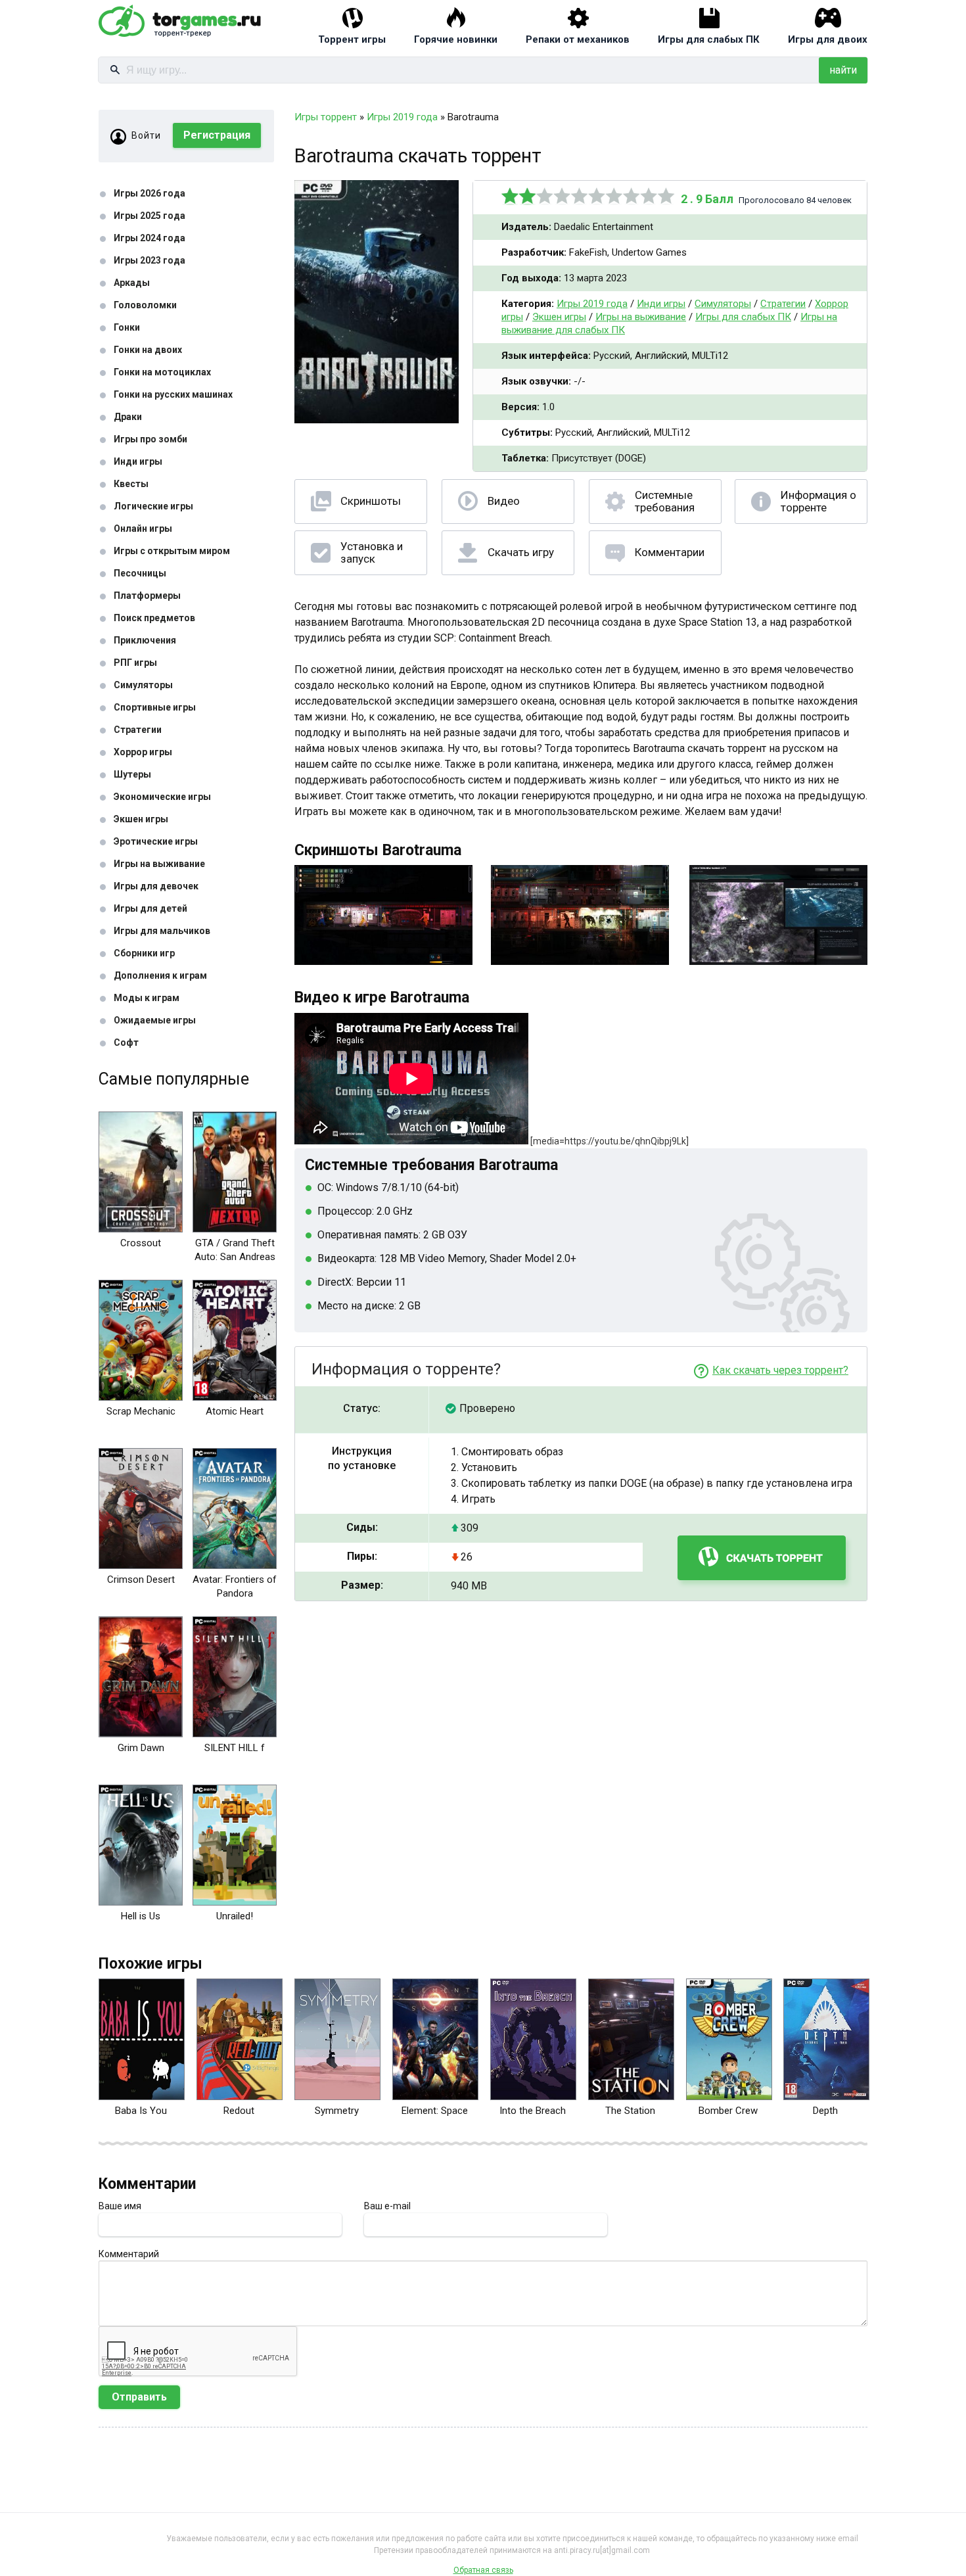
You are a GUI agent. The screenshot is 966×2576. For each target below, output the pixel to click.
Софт (126, 1042)
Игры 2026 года (149, 193)
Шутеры (132, 774)
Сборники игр (144, 953)
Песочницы (140, 573)
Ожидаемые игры (155, 1020)
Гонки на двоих (148, 350)
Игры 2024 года (149, 238)
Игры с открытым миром (172, 551)
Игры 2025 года (149, 216)
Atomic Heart (235, 1411)
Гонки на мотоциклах (162, 372)
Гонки (127, 327)
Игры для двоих (828, 39)
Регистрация (217, 135)
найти (843, 70)
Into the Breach (533, 2111)
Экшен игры (141, 819)
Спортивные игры (155, 707)
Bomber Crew (728, 2111)
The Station (630, 2111)
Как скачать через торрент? (780, 1370)
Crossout (141, 1243)
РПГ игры (135, 663)
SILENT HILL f (235, 1748)
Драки (128, 417)
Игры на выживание (159, 864)
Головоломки (145, 305)
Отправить (139, 2397)
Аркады (132, 283)
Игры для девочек (156, 886)
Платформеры (147, 596)
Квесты (131, 484)
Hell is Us (141, 1916)
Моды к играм (147, 998)
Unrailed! (235, 1916)
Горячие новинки (456, 39)
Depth (825, 2111)
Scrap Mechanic (141, 1411)
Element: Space (435, 2111)
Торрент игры (352, 39)
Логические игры (153, 506)
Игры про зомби (150, 439)
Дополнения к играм (160, 975)
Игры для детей (150, 908)
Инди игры (138, 461)
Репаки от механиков (578, 39)
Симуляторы (143, 685)
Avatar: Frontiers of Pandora (235, 1586)
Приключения (145, 640)
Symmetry (337, 2111)
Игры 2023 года (149, 260)
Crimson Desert (141, 1580)
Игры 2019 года (592, 304)
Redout (239, 2111)
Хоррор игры (143, 752)
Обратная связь (483, 2570)
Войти (146, 135)
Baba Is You (141, 2111)
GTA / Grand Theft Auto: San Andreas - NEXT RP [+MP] (235, 1257)
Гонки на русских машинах (173, 394)
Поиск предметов (154, 618)
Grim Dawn (141, 1748)
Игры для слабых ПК (709, 39)
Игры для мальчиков (162, 931)
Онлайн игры (143, 528)
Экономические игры (162, 797)
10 (666, 196)
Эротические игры (156, 841)
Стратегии (138, 730)
